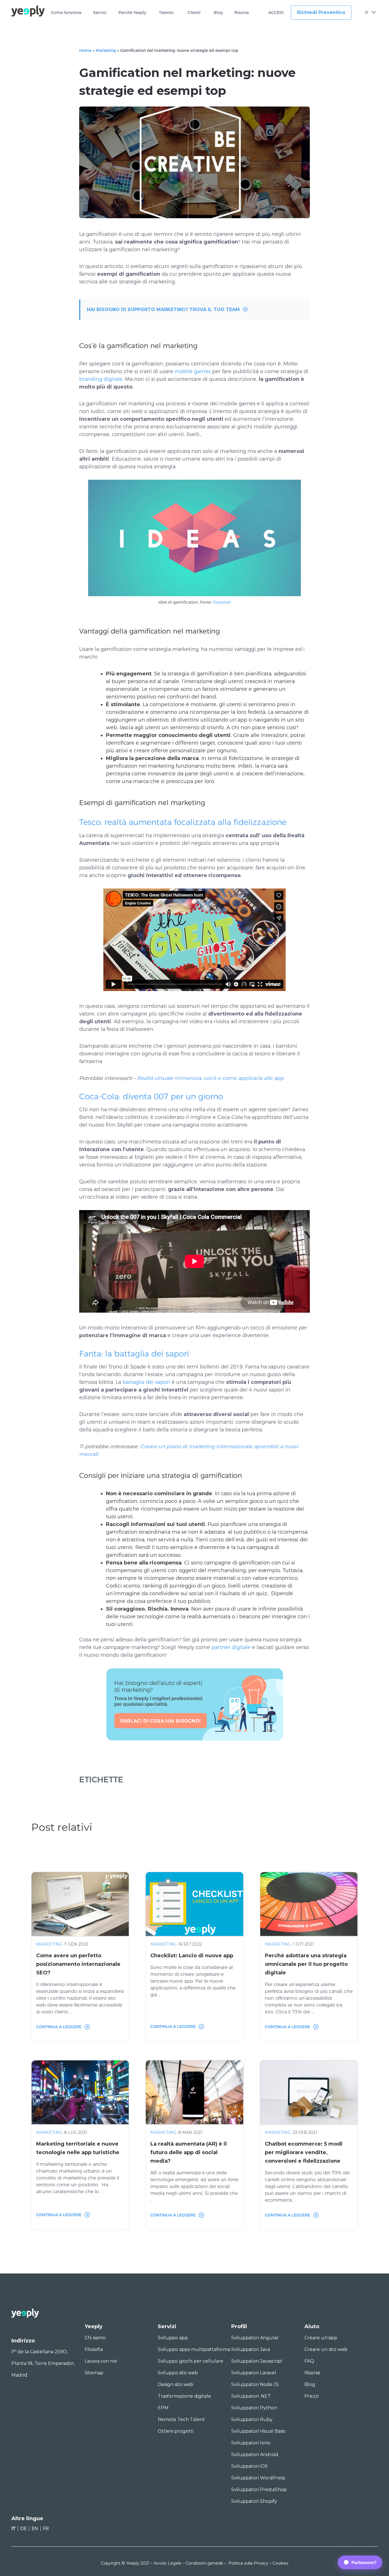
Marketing (106, 50)
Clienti (194, 13)
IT (367, 13)
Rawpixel (222, 602)
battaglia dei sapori (146, 1382)
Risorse (242, 13)
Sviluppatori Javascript (257, 2361)
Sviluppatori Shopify (254, 2501)
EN (35, 2529)
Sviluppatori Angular (255, 2338)
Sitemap (94, 2373)
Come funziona (66, 13)
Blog (218, 13)
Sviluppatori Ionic (251, 2443)
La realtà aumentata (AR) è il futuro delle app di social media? (189, 2152)
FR (46, 2529)
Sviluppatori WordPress (258, 2478)
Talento (166, 13)
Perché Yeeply (132, 13)
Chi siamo (95, 2338)
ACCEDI (276, 13)
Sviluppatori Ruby (252, 2419)
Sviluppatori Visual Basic (259, 2431)
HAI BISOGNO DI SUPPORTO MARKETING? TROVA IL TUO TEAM (163, 310)
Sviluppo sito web (178, 2373)
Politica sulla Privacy (248, 2563)
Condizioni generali (204, 2563)
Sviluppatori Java (251, 2349)
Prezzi (312, 2396)
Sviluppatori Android (255, 2455)
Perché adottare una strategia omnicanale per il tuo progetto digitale (306, 1964)
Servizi (100, 13)
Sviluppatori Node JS (255, 2384)
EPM (163, 2408)
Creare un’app (321, 2338)
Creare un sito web (326, 2349)
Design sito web (176, 2384)
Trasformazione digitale (184, 2396)
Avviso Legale (168, 2563)
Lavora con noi (101, 2361)
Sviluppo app (173, 2338)
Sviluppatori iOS (249, 2466)
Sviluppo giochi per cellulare (191, 2361)
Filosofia (94, 2349)
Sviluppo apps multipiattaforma (194, 2349)
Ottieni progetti (176, 2431)
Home (85, 50)
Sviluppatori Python (254, 2408)
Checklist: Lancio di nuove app (192, 1956)
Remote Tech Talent (181, 2419)
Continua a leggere (59, 2027)
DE (23, 2529)
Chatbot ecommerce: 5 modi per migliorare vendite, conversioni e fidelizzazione (304, 2152)
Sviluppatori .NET (251, 2396)
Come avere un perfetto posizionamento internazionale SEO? (78, 1964)
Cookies (280, 2563)
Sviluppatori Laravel (254, 2373)
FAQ (309, 2361)
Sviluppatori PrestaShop (259, 2490)
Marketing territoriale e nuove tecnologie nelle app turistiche (78, 2148)
